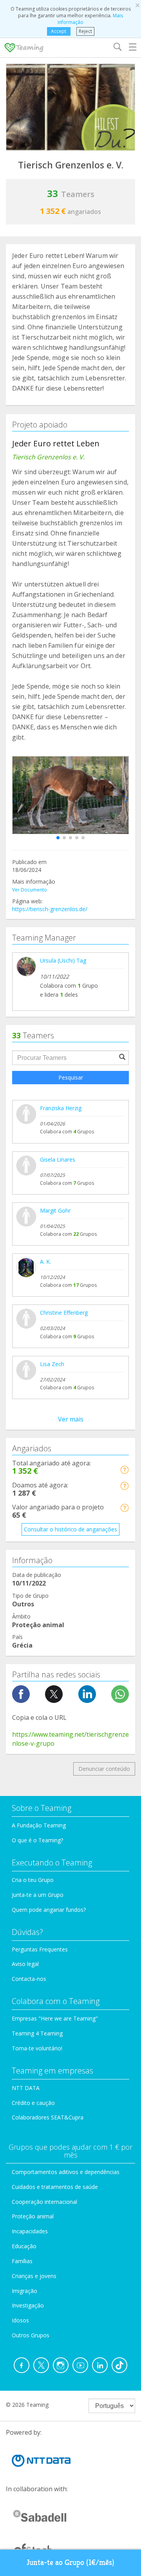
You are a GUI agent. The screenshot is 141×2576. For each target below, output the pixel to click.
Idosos (20, 2320)
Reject (85, 31)
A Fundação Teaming (39, 1825)
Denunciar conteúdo (104, 1769)
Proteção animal (33, 2216)
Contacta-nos (29, 1979)
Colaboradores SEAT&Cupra (48, 2117)
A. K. (45, 1262)
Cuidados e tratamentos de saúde (55, 2187)
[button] (58, 838)
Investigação (28, 2305)
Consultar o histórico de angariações (70, 1529)
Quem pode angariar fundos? (49, 1910)
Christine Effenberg (64, 1313)
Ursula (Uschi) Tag (63, 960)
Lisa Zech (52, 1364)
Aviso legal (25, 1964)
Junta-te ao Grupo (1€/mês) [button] (70, 2562)
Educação (24, 2246)
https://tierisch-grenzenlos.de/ (50, 909)
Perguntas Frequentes (40, 1949)
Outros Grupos (31, 2335)
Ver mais (71, 1419)
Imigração (24, 2291)
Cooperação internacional (44, 2202)
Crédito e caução (33, 2103)
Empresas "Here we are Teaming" (55, 2018)
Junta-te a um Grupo (38, 1895)
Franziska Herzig (61, 1108)
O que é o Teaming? (37, 1840)
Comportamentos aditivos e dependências (66, 2172)
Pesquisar (71, 1077)
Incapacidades (30, 2231)
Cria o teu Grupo (33, 1880)
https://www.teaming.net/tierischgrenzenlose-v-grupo (70, 1739)
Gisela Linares (58, 1159)
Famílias (22, 2261)
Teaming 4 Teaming (37, 2033)
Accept (59, 31)
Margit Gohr (55, 1210)
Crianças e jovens (34, 2276)
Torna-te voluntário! (37, 2048)
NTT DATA (26, 2088)
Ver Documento (30, 890)
